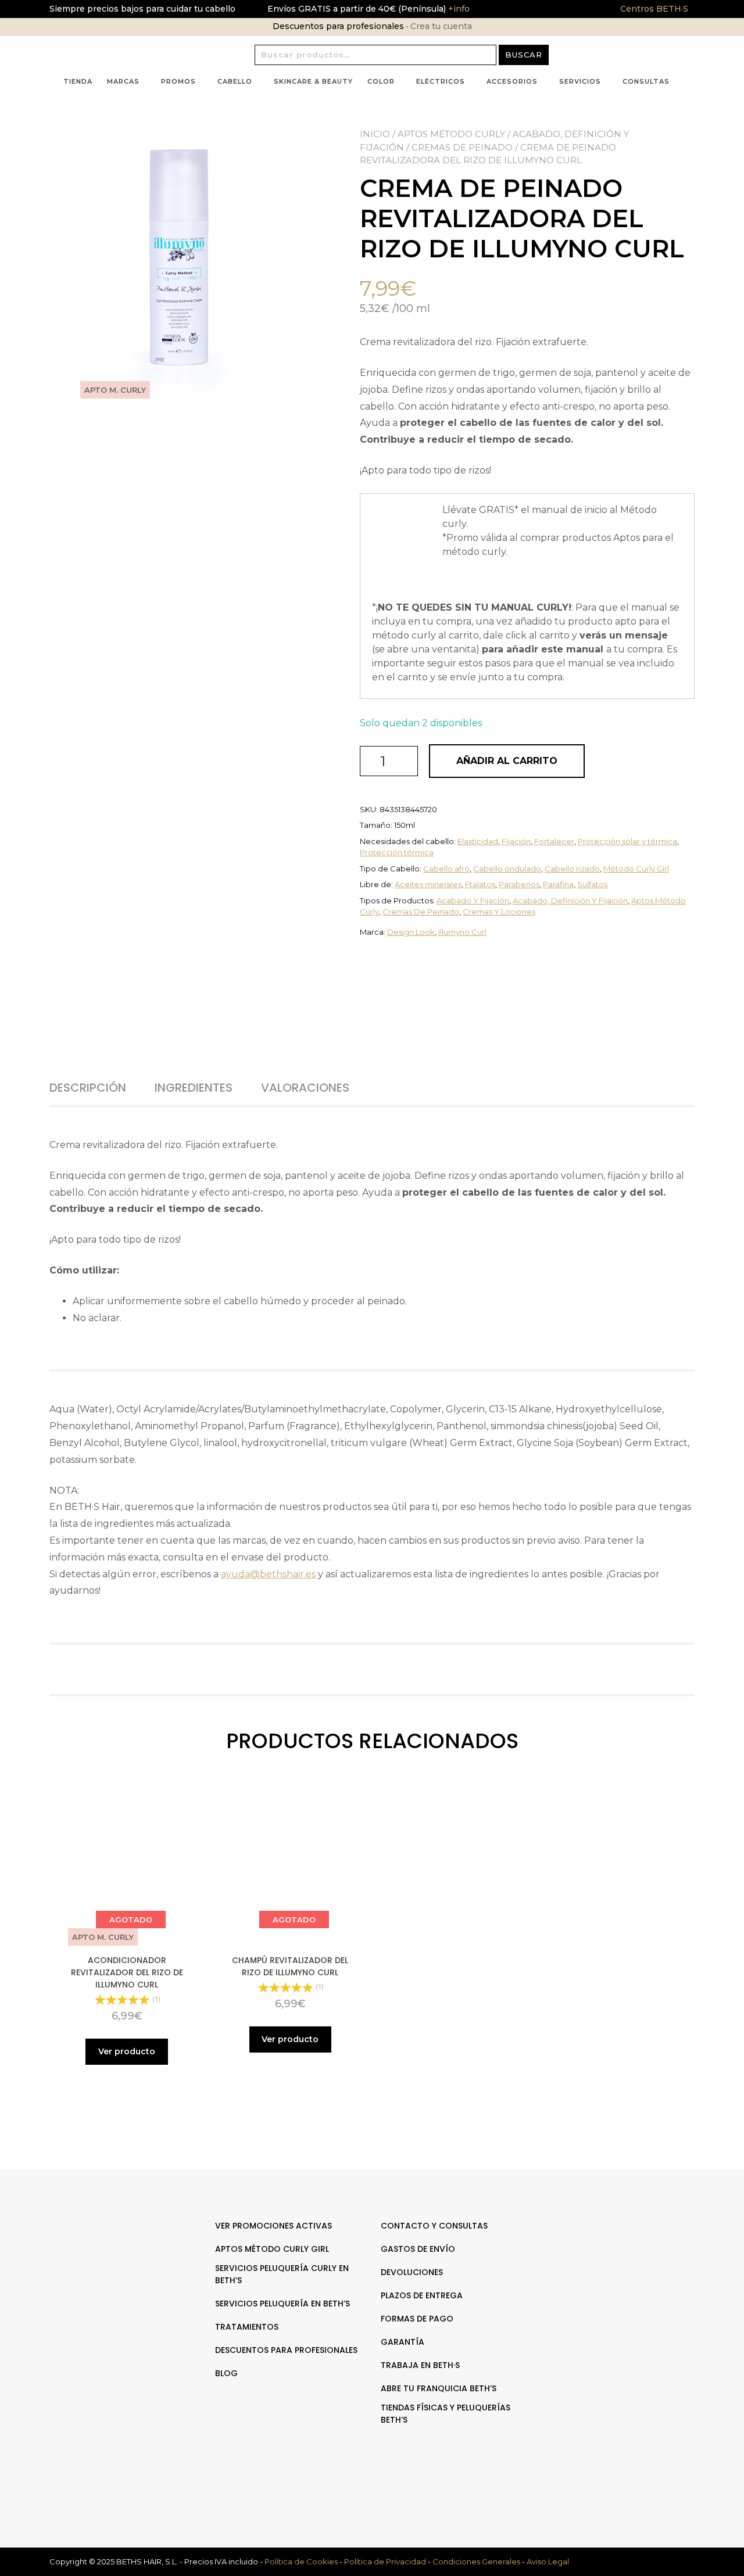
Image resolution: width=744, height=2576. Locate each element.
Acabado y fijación (473, 900)
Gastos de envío (418, 2249)
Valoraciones (305, 1088)
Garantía (403, 2342)
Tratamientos (247, 2327)
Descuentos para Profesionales (286, 2350)
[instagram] (627, 2262)
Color (381, 81)
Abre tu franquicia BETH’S (439, 2388)
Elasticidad (478, 841)
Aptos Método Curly (451, 134)
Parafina (558, 884)
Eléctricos (441, 81)
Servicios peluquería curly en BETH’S (282, 2274)
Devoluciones (412, 2272)
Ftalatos (480, 884)
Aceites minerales (428, 884)
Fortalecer (554, 841)
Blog (226, 2373)
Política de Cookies (301, 2561)
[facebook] (615, 2262)
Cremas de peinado (462, 147)
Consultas (646, 81)
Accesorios (512, 81)
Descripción (88, 1088)
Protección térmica (397, 852)
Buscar (524, 55)
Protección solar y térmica (627, 841)
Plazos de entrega (422, 2295)
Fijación (516, 841)
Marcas (123, 81)
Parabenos (519, 884)
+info (458, 9)
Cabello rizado (572, 869)
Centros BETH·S (654, 9)
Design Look (411, 932)
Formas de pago (417, 2319)
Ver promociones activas (273, 2226)
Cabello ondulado (507, 869)
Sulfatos (592, 884)
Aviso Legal (548, 2561)
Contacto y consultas (434, 2226)
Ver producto (127, 2051)
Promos (178, 81)
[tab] (101, 1088)
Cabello (235, 81)
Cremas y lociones (499, 912)
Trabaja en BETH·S (420, 2365)
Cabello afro (446, 869)
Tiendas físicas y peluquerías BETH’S (446, 2414)
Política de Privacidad (385, 2561)
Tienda (78, 81)
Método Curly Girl (636, 869)
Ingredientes (194, 1088)
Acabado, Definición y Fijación (570, 900)
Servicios (580, 81)
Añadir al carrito (507, 761)
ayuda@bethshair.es (268, 1574)
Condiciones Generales (476, 2561)
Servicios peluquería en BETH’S (282, 2304)
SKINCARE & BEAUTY (313, 81)
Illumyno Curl (462, 932)
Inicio (375, 134)
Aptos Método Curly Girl (272, 2249)
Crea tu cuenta (441, 26)
